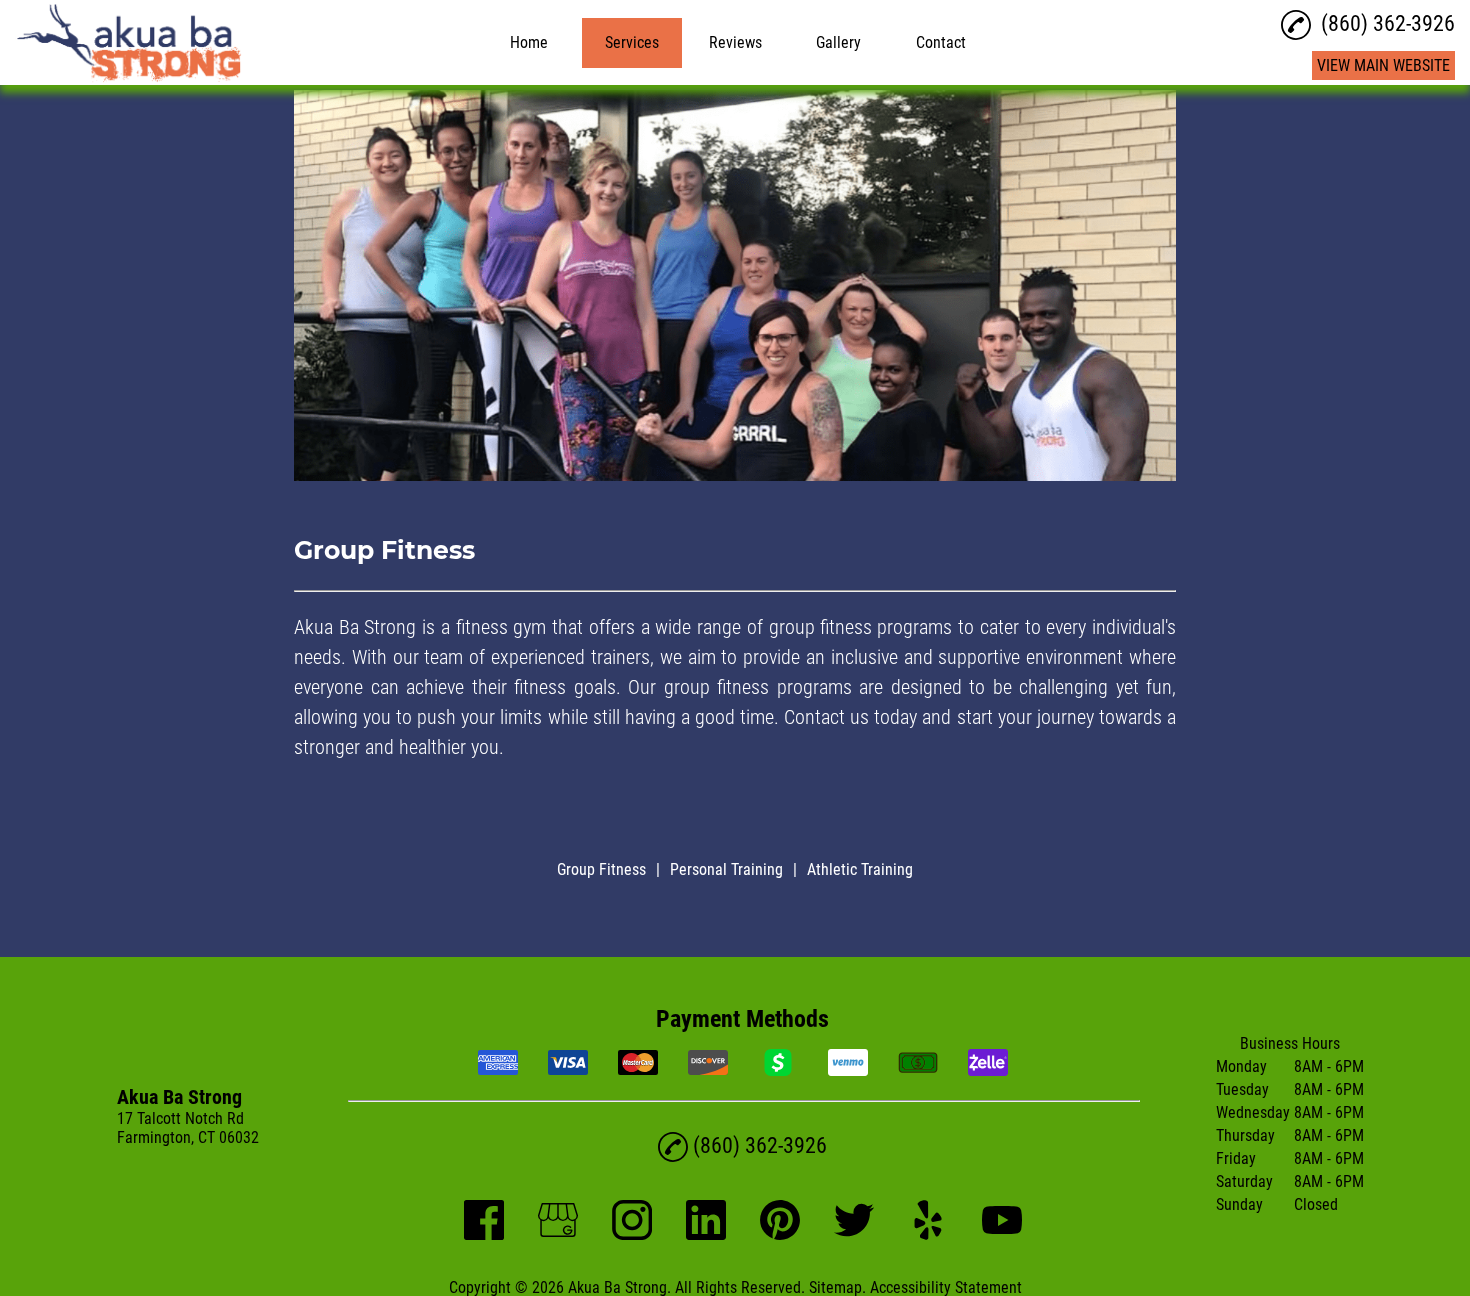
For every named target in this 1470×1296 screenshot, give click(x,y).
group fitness (820, 627)
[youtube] (1002, 1234)
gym (529, 627)
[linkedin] (706, 1234)
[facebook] (484, 1234)
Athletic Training (860, 869)
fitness (540, 687)
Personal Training (726, 869)
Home (529, 42)
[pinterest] (780, 1234)
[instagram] (632, 1234)
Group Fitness (601, 869)
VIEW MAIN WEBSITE (1383, 65)
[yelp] (928, 1234)
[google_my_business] (558, 1234)
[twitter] (854, 1234)
